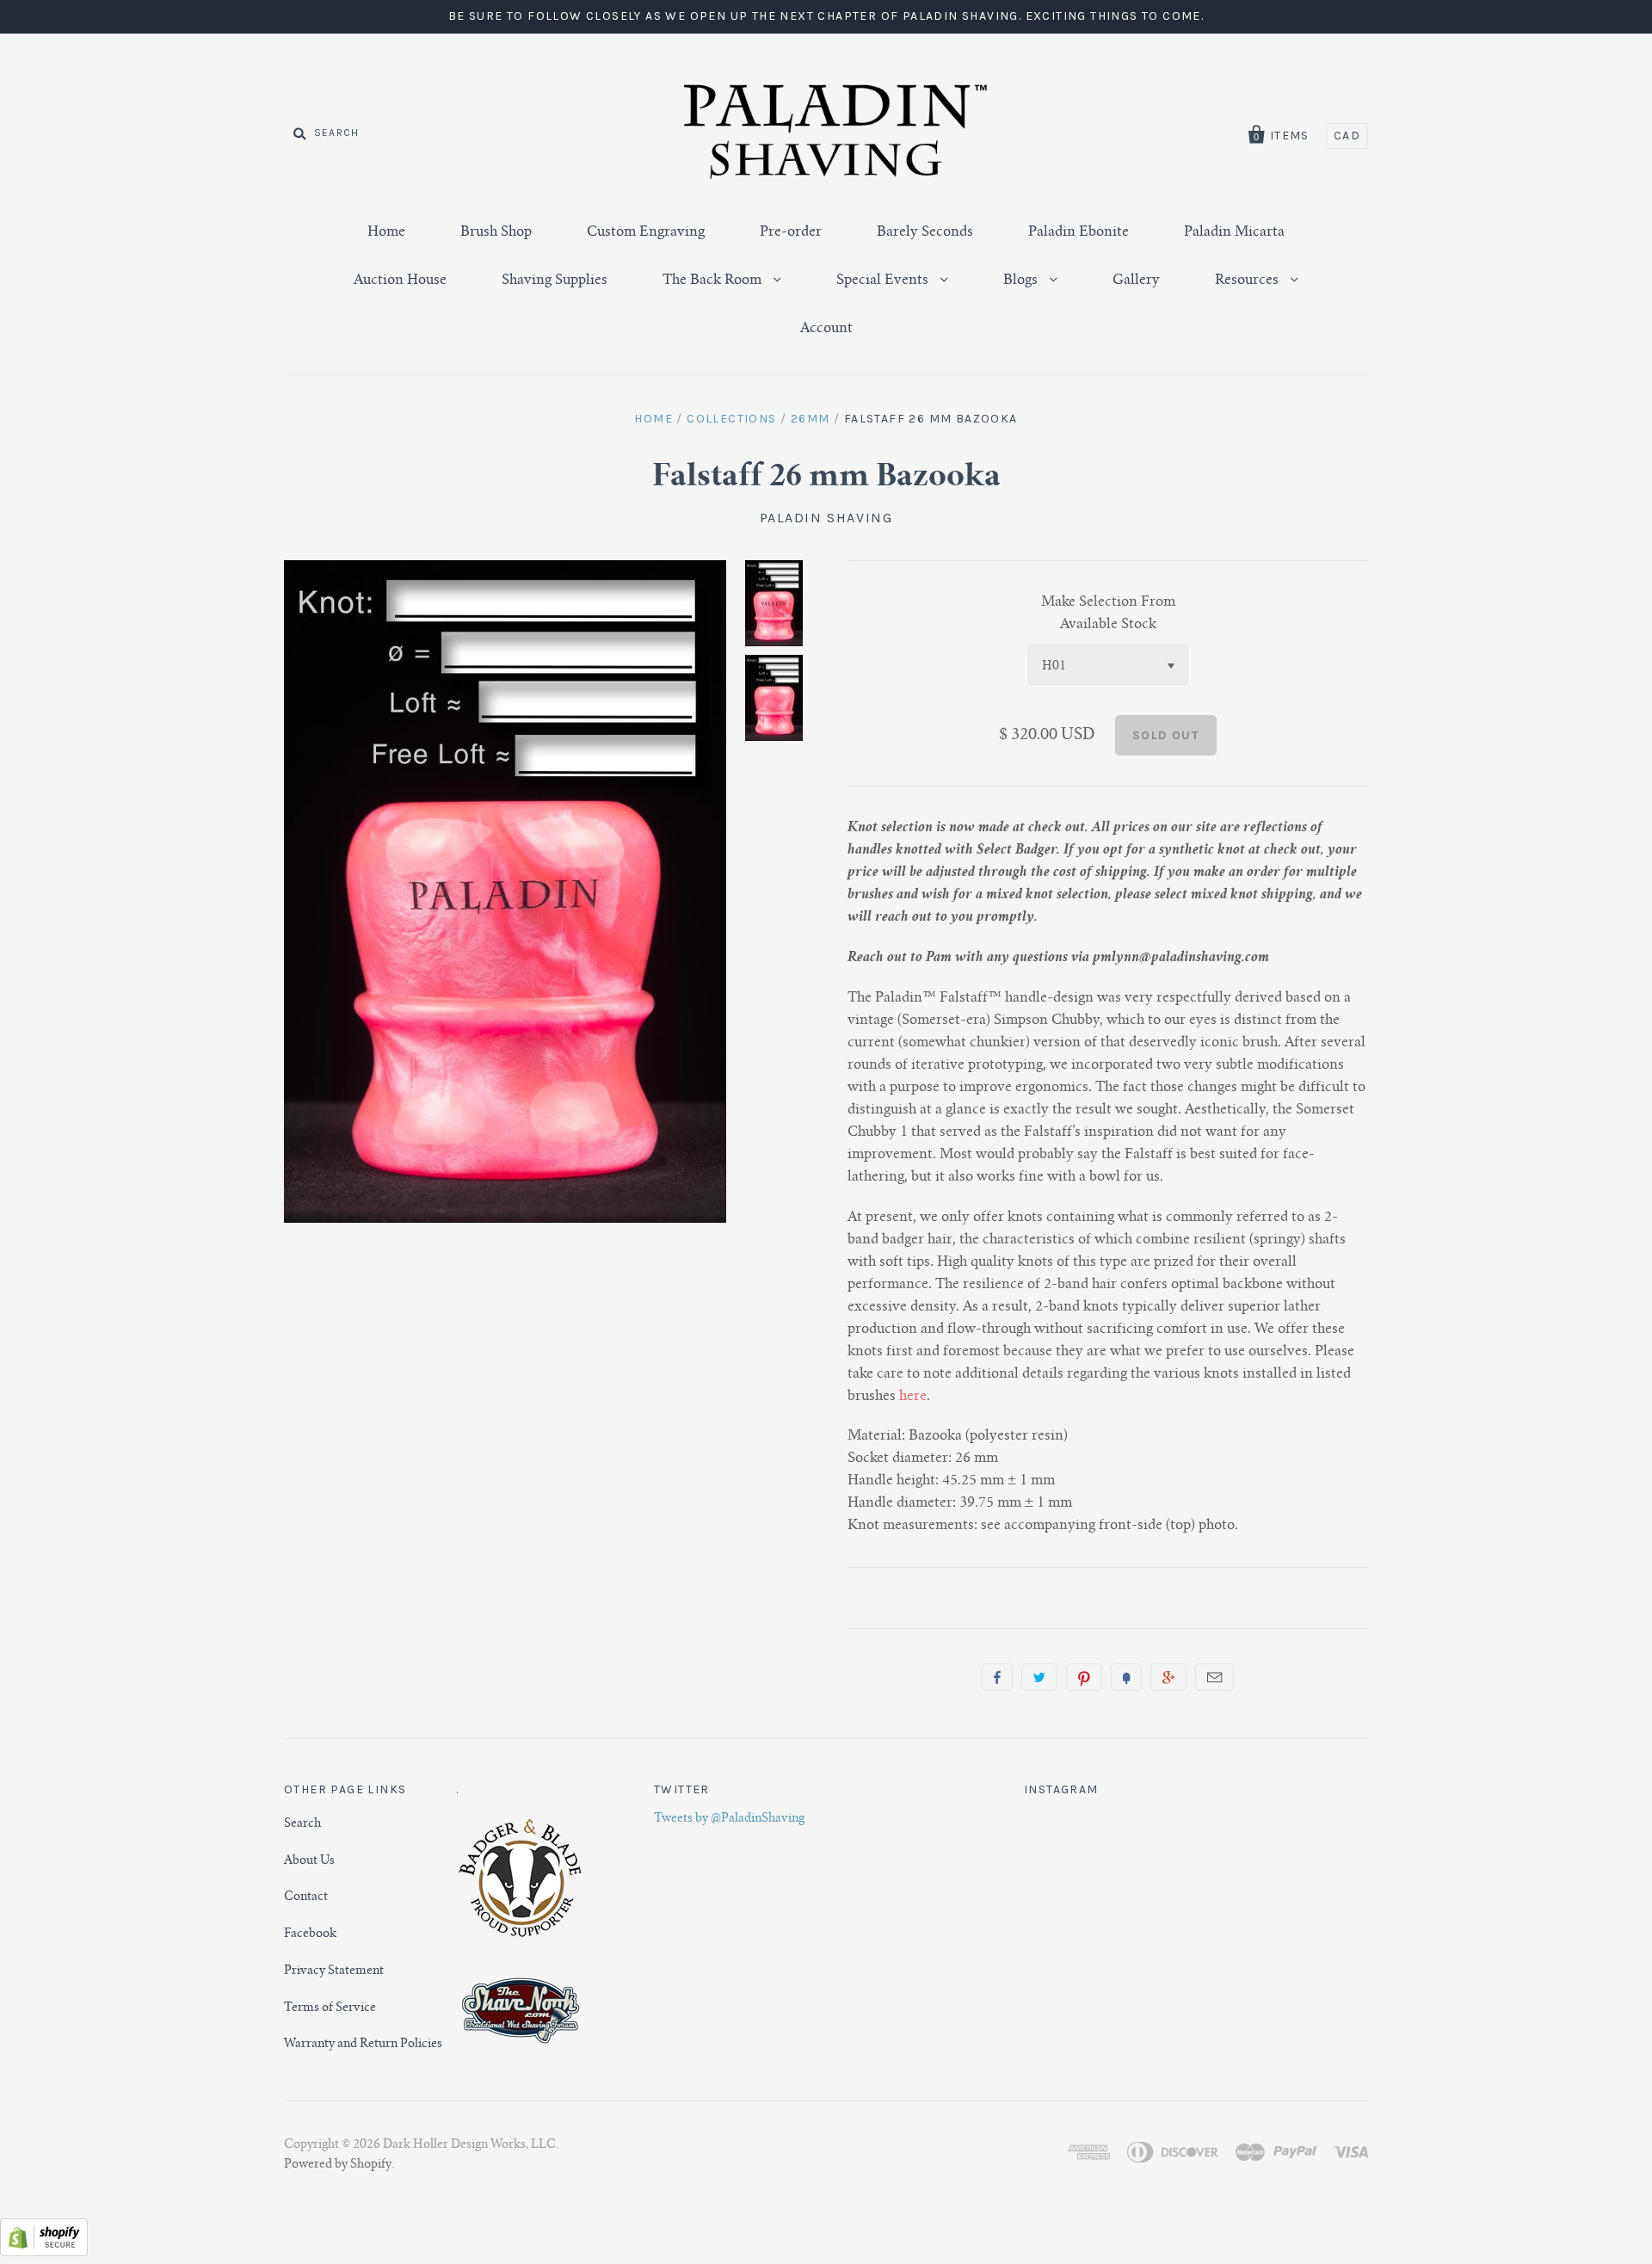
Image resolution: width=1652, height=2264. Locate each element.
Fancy (1126, 1677)
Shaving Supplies (555, 281)
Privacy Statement (334, 1971)
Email (1214, 1677)
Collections (731, 419)
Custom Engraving (646, 232)
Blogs (1022, 281)
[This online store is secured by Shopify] (44, 2253)
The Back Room (714, 281)
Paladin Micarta (1234, 232)
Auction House (400, 281)
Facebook (310, 1934)
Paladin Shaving (826, 518)
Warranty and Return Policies (363, 2045)
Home (386, 232)
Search (302, 1824)
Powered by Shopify (338, 2165)
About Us (309, 1861)
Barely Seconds (925, 232)
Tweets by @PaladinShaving (729, 1819)
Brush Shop (496, 232)
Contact (306, 1897)
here (913, 1397)
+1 (1168, 1677)
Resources (1248, 281)
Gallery (1136, 281)
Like (997, 1677)
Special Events (884, 281)
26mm (811, 419)
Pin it (1084, 1677)
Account (826, 329)
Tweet (1039, 1677)
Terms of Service (330, 2008)
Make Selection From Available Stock (1108, 614)
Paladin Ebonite (1079, 232)
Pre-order (791, 232)
